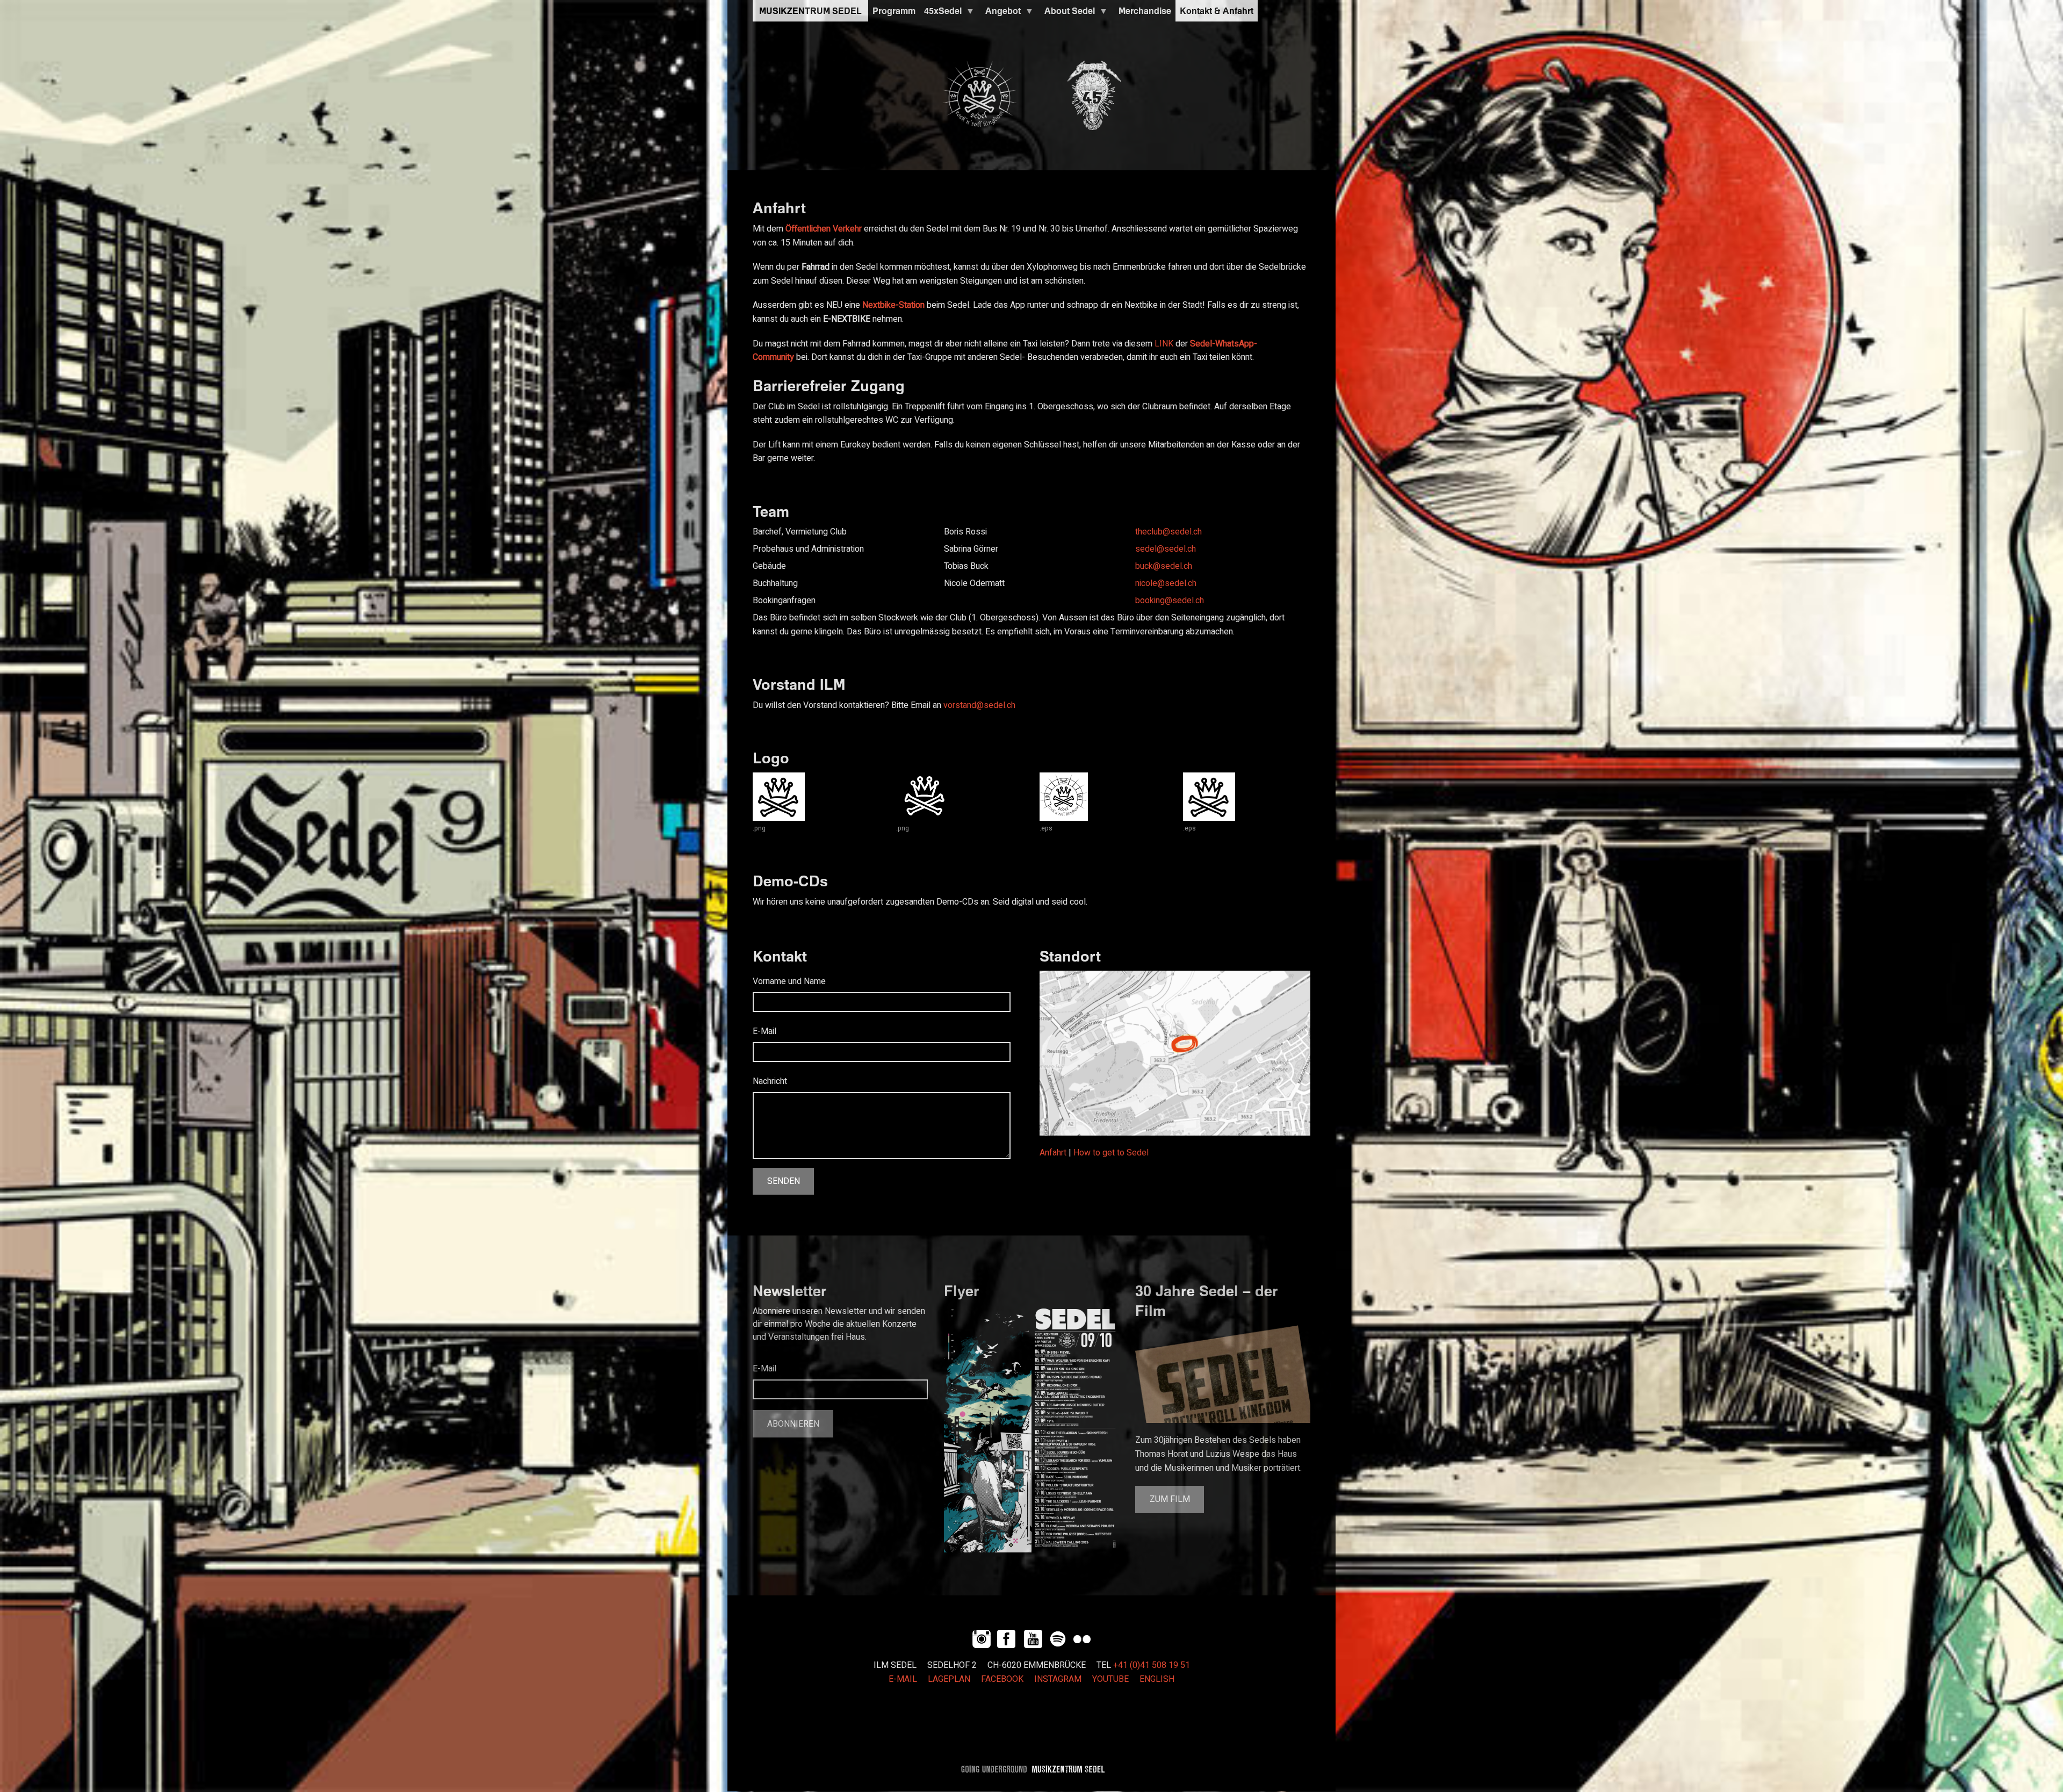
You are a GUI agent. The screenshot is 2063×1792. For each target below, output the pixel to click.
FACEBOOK (1002, 1679)
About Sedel (1067, 13)
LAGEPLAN (949, 1679)
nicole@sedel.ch (1166, 583)
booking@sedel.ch (1170, 601)
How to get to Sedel (1111, 1153)
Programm (894, 11)
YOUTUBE (1110, 1679)
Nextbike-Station (893, 305)
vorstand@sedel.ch (979, 705)
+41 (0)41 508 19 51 (1152, 1665)
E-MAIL (903, 1679)
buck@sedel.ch (1164, 566)
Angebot (1001, 13)
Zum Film (1170, 1499)
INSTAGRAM (1058, 1679)
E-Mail (764, 1031)
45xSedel (941, 13)
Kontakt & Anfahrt (1217, 11)
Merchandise (1145, 11)
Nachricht (770, 1081)
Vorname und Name (789, 981)
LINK (1164, 344)
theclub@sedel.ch (1168, 532)
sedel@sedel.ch (1166, 549)
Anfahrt (1053, 1153)
